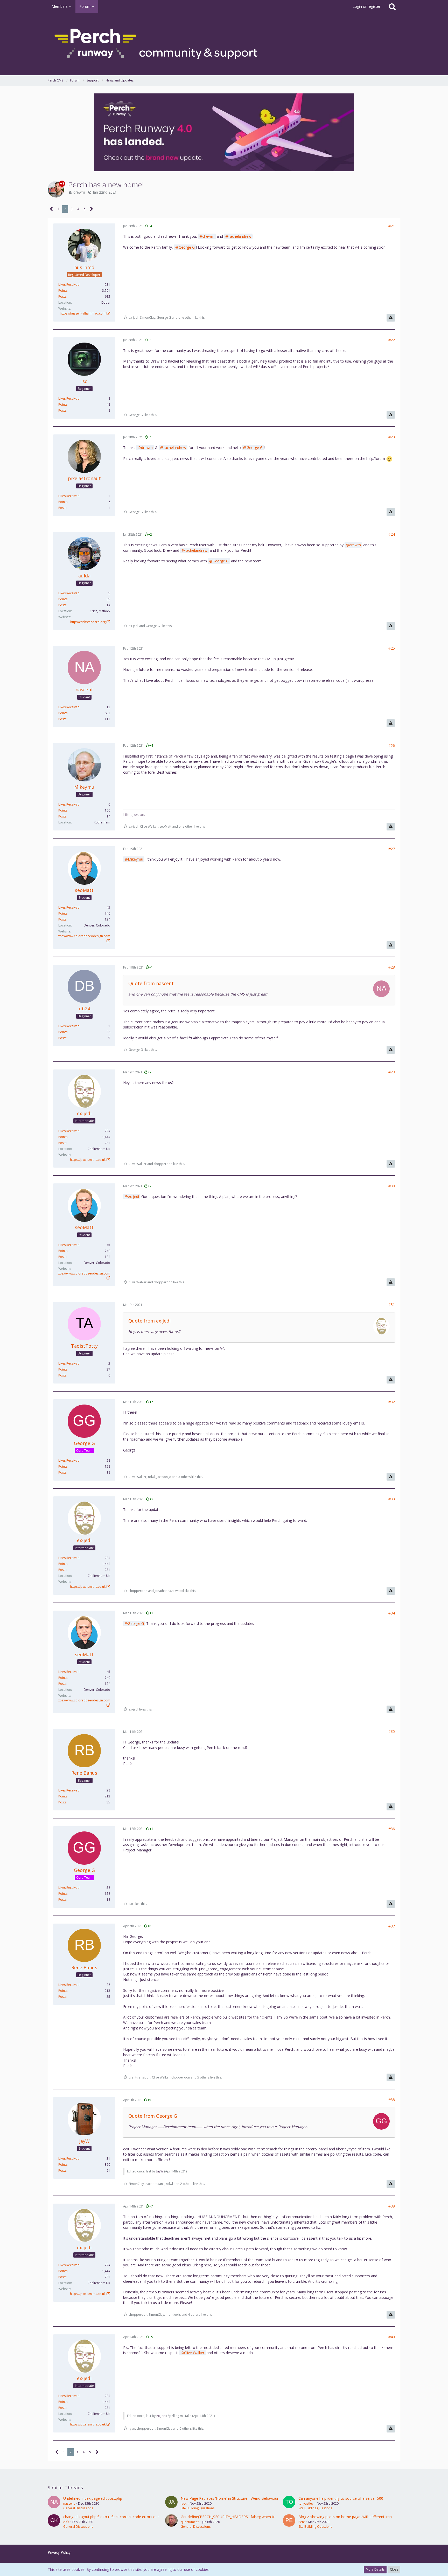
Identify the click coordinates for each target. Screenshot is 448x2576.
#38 (392, 2100)
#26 (392, 745)
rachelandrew (240, 236)
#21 (392, 226)
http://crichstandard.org (88, 622)
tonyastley (306, 2503)
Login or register (366, 6)
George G (187, 247)
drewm (79, 192)
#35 (392, 1731)
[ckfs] (54, 2522)
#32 (392, 1402)
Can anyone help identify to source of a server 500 (341, 2498)
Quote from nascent (151, 983)
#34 (392, 1613)
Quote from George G (153, 2116)
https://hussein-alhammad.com (83, 313)
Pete (302, 2522)
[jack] (171, 2503)
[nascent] (54, 2503)
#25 (392, 648)
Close (394, 2569)
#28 (392, 967)
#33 (392, 1499)
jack (184, 2503)
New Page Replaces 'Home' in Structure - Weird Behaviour (230, 2498)
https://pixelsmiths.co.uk (88, 1160)
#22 (392, 340)
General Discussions (78, 2508)
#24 (392, 534)
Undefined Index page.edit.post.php (93, 2498)
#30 (392, 1186)
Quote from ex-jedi (149, 1321)
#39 (392, 2206)
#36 (392, 1829)
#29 (392, 1072)
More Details (375, 2569)
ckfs (66, 2522)
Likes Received (69, 285)
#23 (392, 437)
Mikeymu (135, 859)
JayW (160, 2171)
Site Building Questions (198, 2508)
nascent (69, 2503)
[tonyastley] (289, 2503)
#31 (392, 1304)
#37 (392, 1926)
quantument (190, 2522)
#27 (392, 849)
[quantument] (171, 2522)
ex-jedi (133, 1197)
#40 (392, 2337)
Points (63, 291)
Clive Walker (194, 2353)
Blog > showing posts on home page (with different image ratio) (352, 2517)
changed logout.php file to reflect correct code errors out (111, 2517)
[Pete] (289, 2522)
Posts (62, 297)
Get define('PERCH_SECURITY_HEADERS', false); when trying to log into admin (246, 2517)
